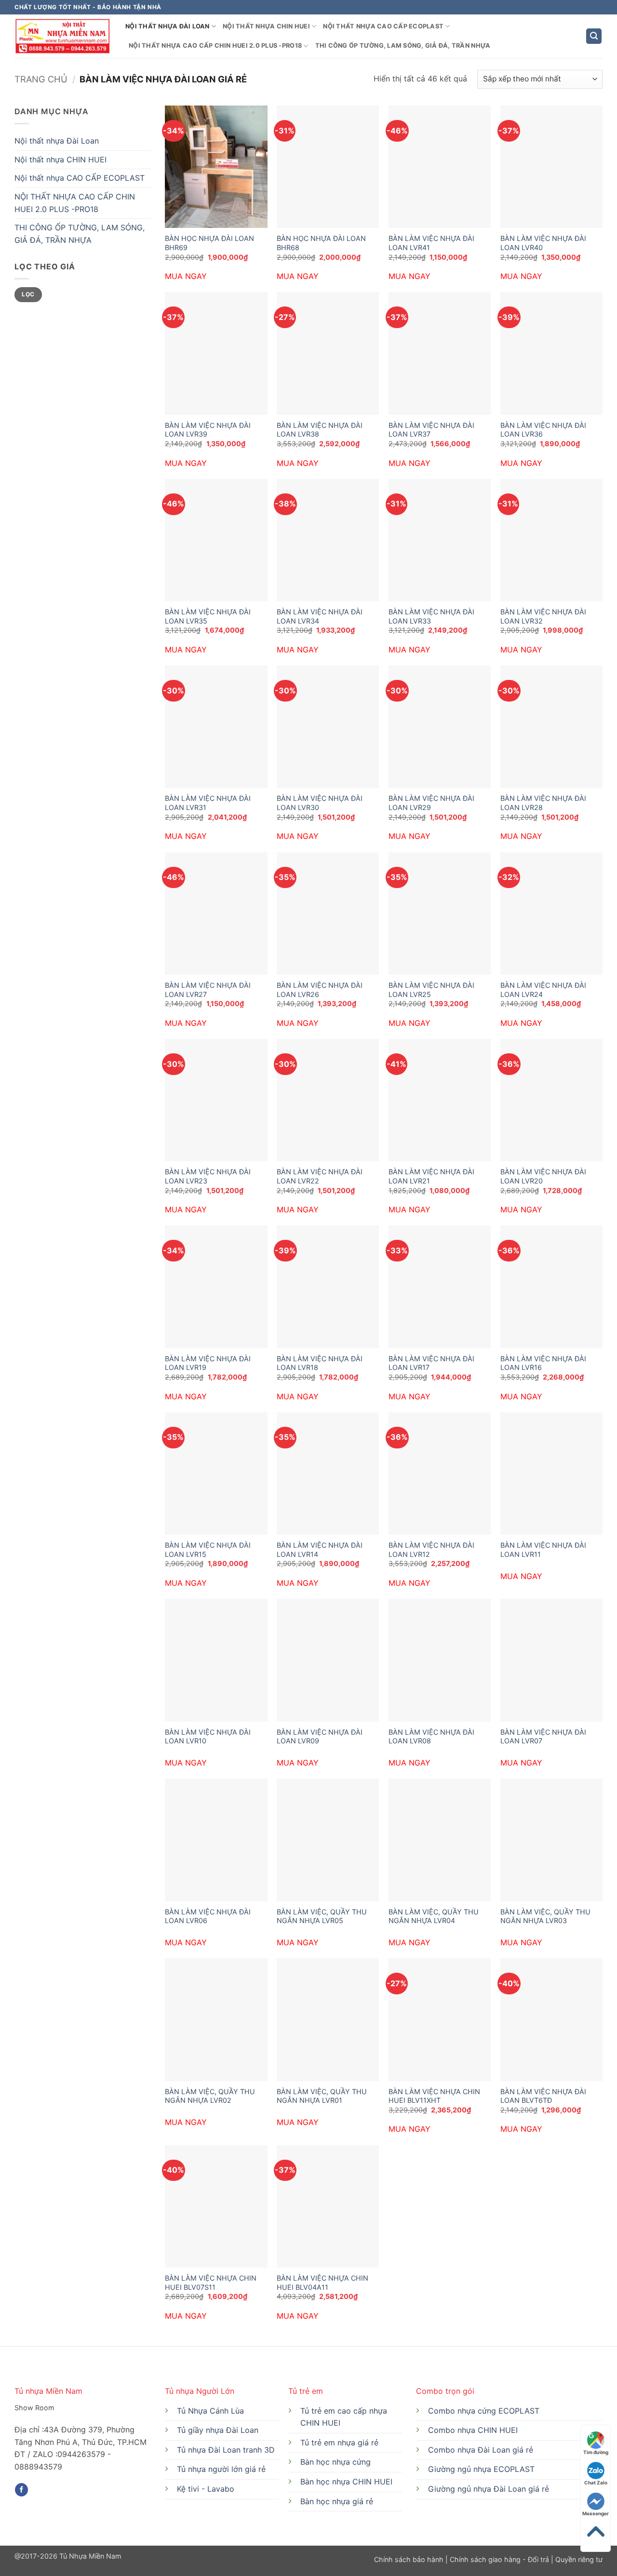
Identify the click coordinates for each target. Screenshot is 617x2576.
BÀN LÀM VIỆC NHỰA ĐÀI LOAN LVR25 (431, 990)
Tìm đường (596, 2452)
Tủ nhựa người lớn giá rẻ (221, 2469)
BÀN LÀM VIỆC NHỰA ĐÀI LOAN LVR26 (320, 990)
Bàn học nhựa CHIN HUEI (346, 2482)
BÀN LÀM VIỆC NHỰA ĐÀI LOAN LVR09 (320, 1737)
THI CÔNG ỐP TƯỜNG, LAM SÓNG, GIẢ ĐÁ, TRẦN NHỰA (403, 46)
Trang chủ (41, 79)
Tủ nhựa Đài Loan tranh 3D (226, 2450)
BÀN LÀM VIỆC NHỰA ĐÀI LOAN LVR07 (543, 1737)
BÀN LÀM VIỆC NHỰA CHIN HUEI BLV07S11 (211, 2283)
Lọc (28, 294)
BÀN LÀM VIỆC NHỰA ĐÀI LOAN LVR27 (208, 990)
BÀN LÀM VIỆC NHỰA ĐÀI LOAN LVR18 (320, 1363)
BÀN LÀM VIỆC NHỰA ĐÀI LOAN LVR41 (431, 243)
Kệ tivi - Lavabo (206, 2489)
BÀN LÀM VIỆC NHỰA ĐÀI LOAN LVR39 (208, 430)
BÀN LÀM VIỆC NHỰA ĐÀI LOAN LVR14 (320, 1550)
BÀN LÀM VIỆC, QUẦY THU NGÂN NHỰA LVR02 (210, 2096)
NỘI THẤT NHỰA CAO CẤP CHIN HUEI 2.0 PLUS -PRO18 (215, 46)
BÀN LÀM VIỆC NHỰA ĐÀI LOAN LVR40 (543, 243)
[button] (594, 36)
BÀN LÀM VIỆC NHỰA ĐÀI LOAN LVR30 (320, 803)
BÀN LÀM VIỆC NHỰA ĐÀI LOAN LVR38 (320, 430)
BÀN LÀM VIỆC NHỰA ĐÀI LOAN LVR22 (320, 1176)
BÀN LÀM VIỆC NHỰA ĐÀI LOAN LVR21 (431, 1176)
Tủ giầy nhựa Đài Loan (218, 2430)
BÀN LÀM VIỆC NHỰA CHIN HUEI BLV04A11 (322, 2283)
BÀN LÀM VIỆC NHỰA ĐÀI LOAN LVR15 (208, 1550)
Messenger (596, 2513)
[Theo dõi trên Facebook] (21, 2490)
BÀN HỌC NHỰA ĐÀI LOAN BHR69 (209, 243)
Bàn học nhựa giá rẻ (337, 2501)
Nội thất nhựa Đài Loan (168, 26)
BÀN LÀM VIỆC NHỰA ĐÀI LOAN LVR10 (208, 1737)
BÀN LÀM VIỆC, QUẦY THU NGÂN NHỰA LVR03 (545, 1916)
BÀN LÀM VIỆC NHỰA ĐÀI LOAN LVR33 (431, 616)
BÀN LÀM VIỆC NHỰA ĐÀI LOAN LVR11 (543, 1550)
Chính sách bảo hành (410, 2559)
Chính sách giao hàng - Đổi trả (499, 2559)
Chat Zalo (596, 2483)
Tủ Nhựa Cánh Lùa (210, 2411)
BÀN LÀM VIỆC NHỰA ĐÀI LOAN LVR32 (543, 616)
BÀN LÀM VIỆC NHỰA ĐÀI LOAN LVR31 (208, 803)
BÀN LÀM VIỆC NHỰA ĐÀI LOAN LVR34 (320, 616)
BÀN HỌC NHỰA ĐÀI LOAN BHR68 (321, 243)
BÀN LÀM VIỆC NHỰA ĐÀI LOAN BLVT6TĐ (543, 2096)
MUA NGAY (186, 276)
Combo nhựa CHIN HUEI (473, 2430)
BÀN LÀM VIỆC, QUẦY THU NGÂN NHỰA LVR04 (434, 1916)
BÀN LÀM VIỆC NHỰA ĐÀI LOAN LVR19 (208, 1363)
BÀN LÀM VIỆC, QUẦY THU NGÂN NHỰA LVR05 (322, 1916)
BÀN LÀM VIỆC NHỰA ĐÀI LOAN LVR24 (543, 990)
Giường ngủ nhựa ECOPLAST (481, 2469)
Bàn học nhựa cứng (335, 2462)
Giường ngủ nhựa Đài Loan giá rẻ (489, 2489)
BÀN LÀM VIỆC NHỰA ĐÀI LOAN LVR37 (431, 430)
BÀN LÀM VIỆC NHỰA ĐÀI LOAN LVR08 (431, 1737)
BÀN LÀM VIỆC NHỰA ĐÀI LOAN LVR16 (543, 1363)
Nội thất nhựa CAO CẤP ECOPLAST (383, 26)
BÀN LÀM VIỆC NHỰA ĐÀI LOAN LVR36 (543, 430)
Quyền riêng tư (578, 2559)
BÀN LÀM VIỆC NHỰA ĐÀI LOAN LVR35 (208, 616)
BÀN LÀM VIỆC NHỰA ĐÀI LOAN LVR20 (543, 1176)
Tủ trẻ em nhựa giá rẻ (339, 2443)
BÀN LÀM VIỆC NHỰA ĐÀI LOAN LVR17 (431, 1363)
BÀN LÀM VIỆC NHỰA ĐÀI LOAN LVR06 (208, 1916)
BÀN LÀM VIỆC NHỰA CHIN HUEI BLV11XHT (434, 2096)
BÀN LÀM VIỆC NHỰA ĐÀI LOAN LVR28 (543, 803)
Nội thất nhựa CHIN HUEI (266, 26)
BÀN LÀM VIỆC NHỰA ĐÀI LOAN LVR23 (208, 1176)
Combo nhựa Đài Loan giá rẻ (481, 2450)
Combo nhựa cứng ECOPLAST (484, 2411)
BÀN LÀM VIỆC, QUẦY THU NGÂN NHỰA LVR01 (322, 2096)
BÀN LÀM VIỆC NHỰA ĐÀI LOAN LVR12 (431, 1550)
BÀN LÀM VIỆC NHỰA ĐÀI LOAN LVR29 (431, 803)
